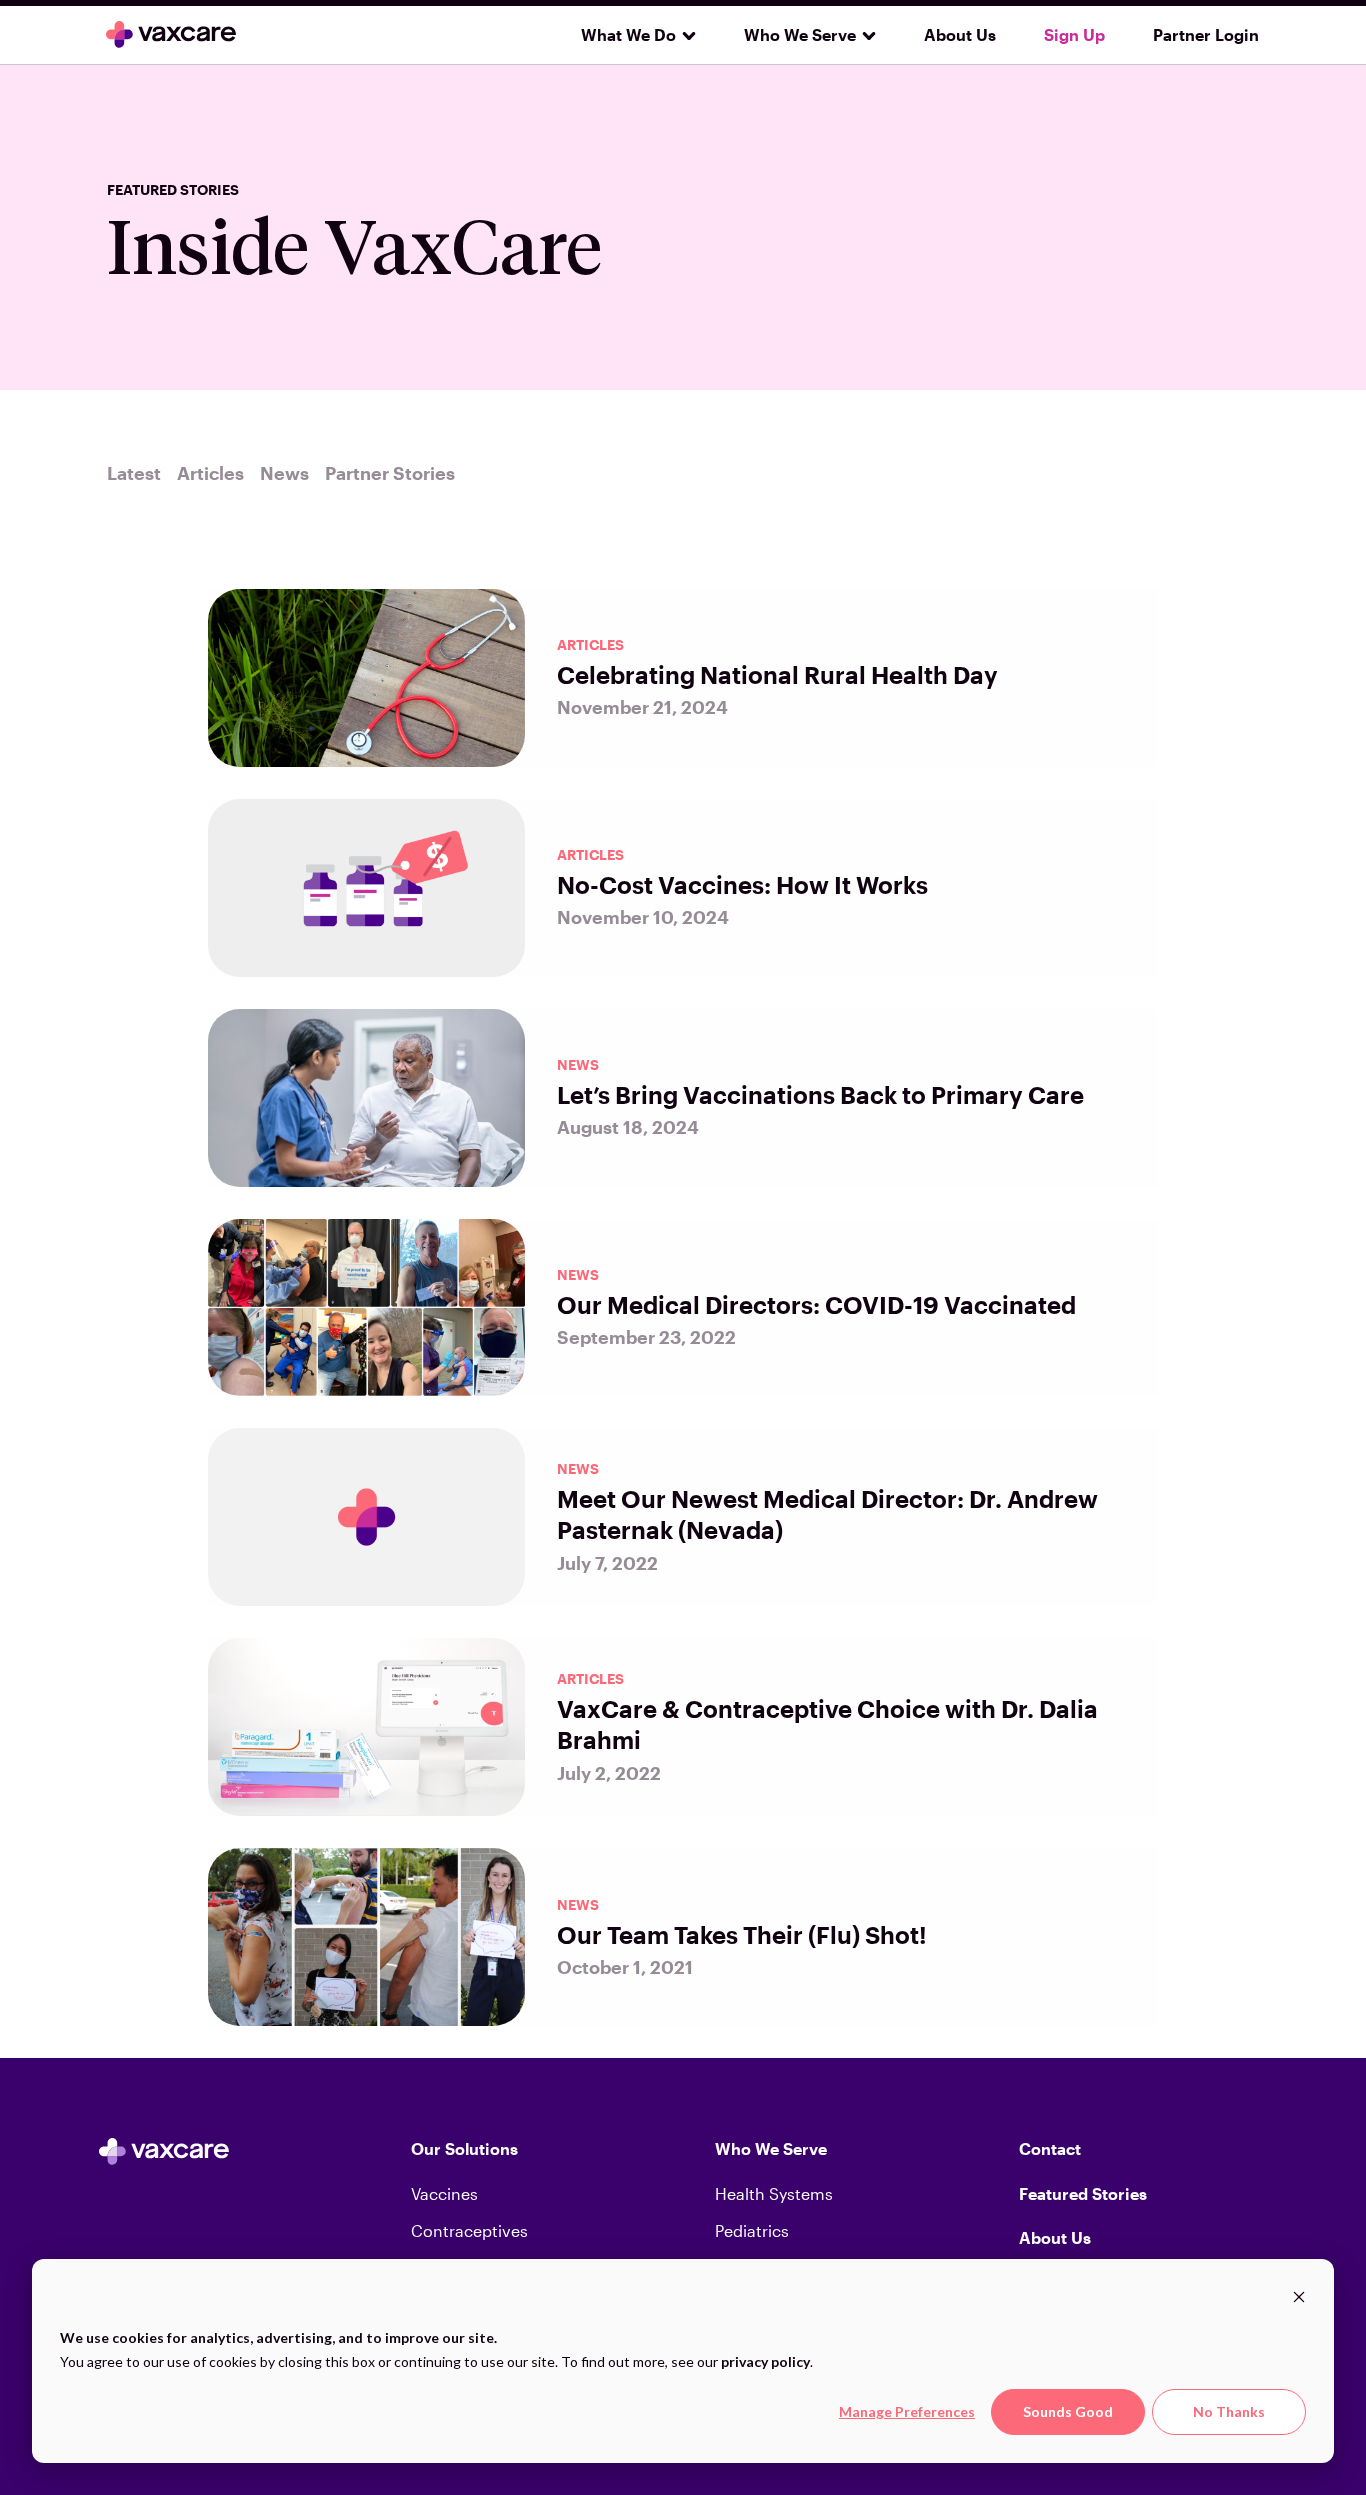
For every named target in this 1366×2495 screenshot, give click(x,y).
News (284, 473)
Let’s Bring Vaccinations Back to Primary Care (820, 1094)
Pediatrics (752, 2230)
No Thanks (1229, 2411)
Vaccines (444, 2193)
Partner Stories (390, 473)
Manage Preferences (907, 2411)
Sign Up (1074, 34)
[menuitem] (630, 35)
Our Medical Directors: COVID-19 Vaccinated (816, 1304)
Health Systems (774, 2193)
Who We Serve (800, 34)
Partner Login (1206, 34)
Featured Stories (1083, 2193)
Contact (1050, 2148)
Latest (134, 473)
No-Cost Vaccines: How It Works (742, 884)
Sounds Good (1068, 2411)
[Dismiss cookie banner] (1299, 2299)
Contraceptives (469, 2230)
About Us (960, 34)
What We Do (628, 34)
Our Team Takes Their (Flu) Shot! (742, 1934)
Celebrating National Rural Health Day (777, 674)
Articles (210, 473)
